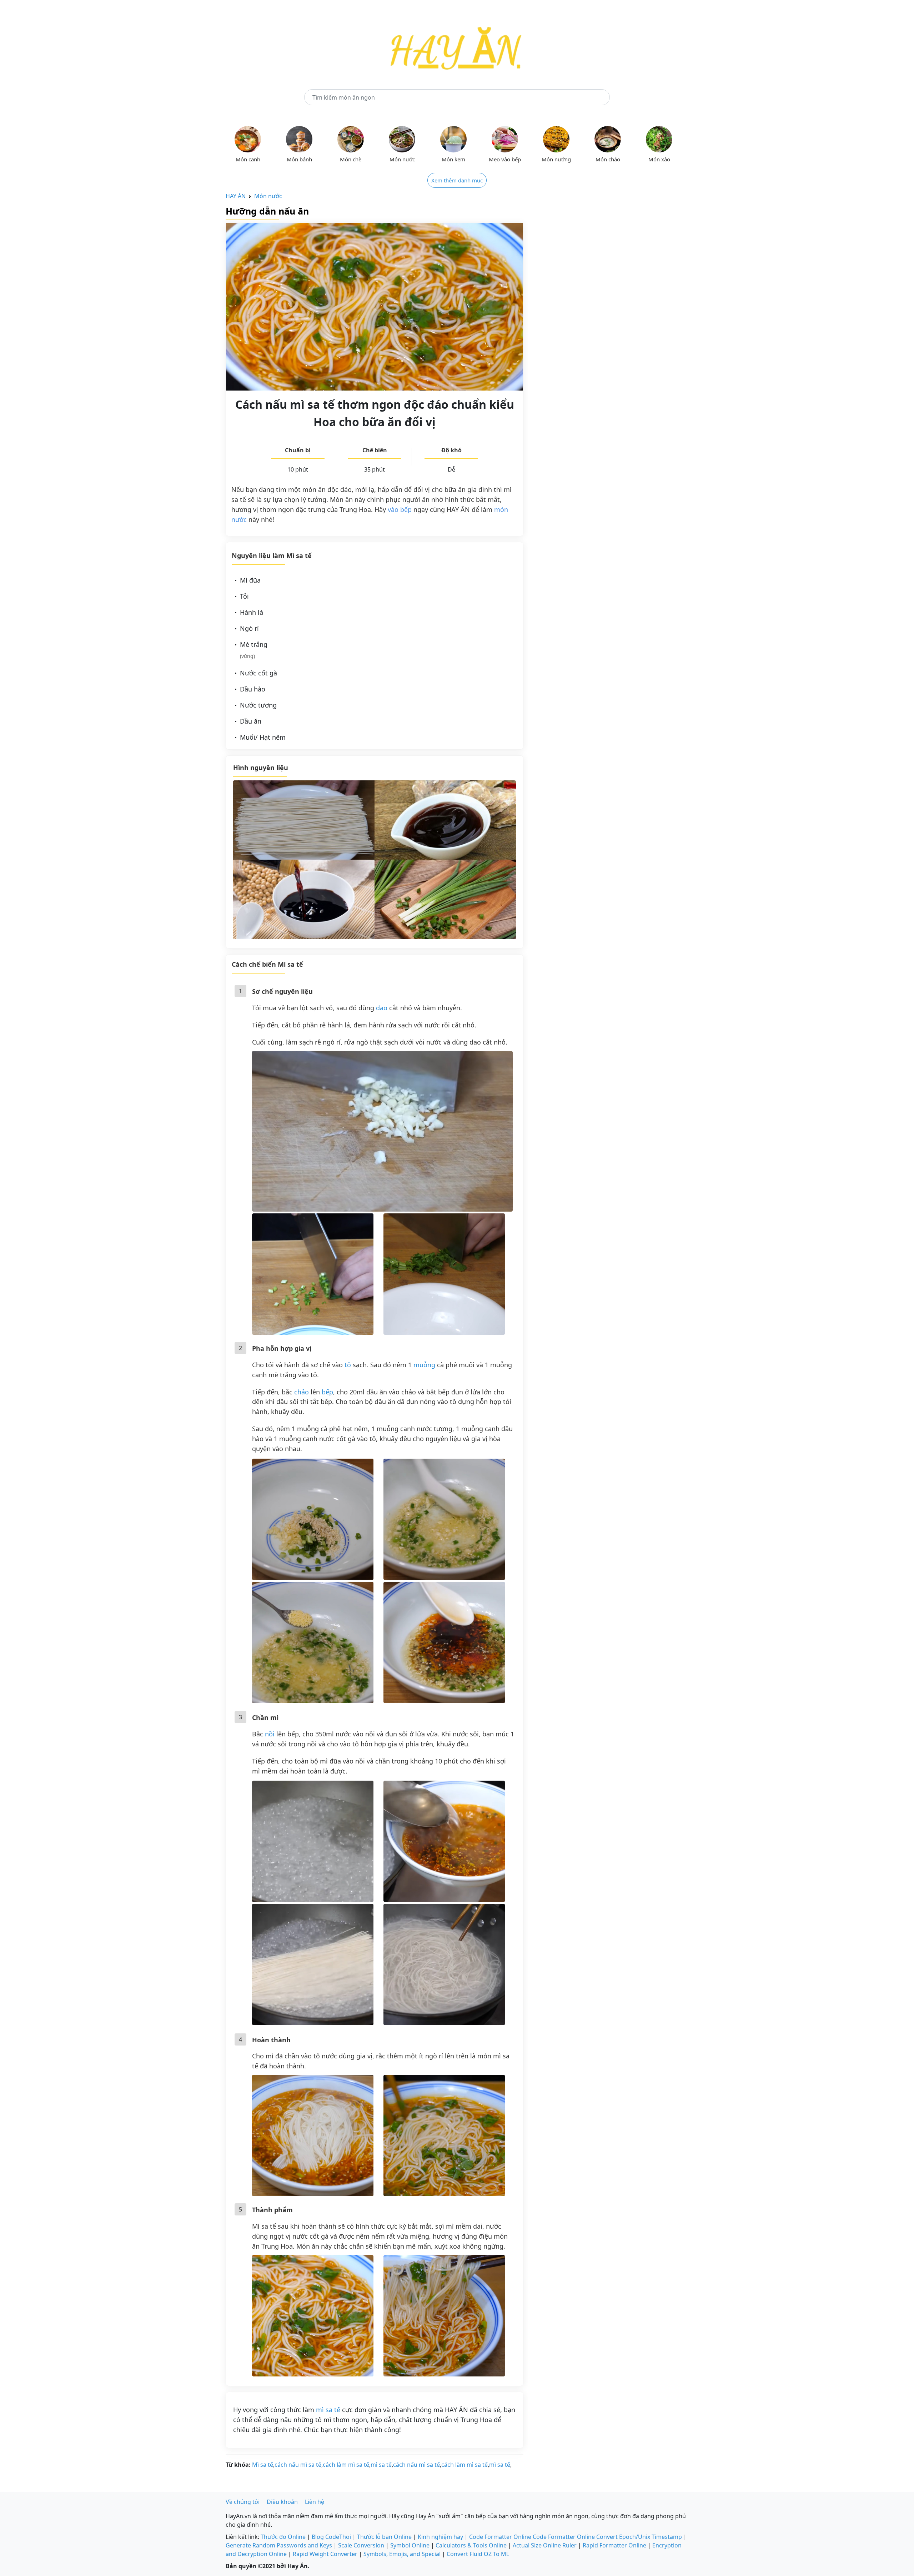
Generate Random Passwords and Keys (279, 2545)
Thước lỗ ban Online (384, 2537)
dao (382, 1008)
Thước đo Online (283, 2537)
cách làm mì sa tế (346, 2465)
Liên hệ (315, 2502)
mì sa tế (328, 2410)
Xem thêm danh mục (457, 180)
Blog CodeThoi (331, 2537)
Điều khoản (282, 2502)
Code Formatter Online (500, 2537)
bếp (327, 1392)
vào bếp (400, 509)
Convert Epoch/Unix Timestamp (639, 2537)
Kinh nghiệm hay (440, 2537)
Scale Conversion (361, 2545)
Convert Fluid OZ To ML (478, 2554)
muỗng (424, 1365)
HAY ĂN (236, 196)
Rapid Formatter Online (614, 2545)
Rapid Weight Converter (325, 2554)
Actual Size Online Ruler (545, 2545)
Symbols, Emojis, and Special (402, 2554)
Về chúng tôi (243, 2502)
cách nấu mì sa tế (298, 2465)
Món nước (268, 196)
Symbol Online (410, 2545)
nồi (270, 1734)
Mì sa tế (263, 2465)
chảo (302, 1392)
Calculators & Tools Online (471, 2545)
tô (348, 1365)
